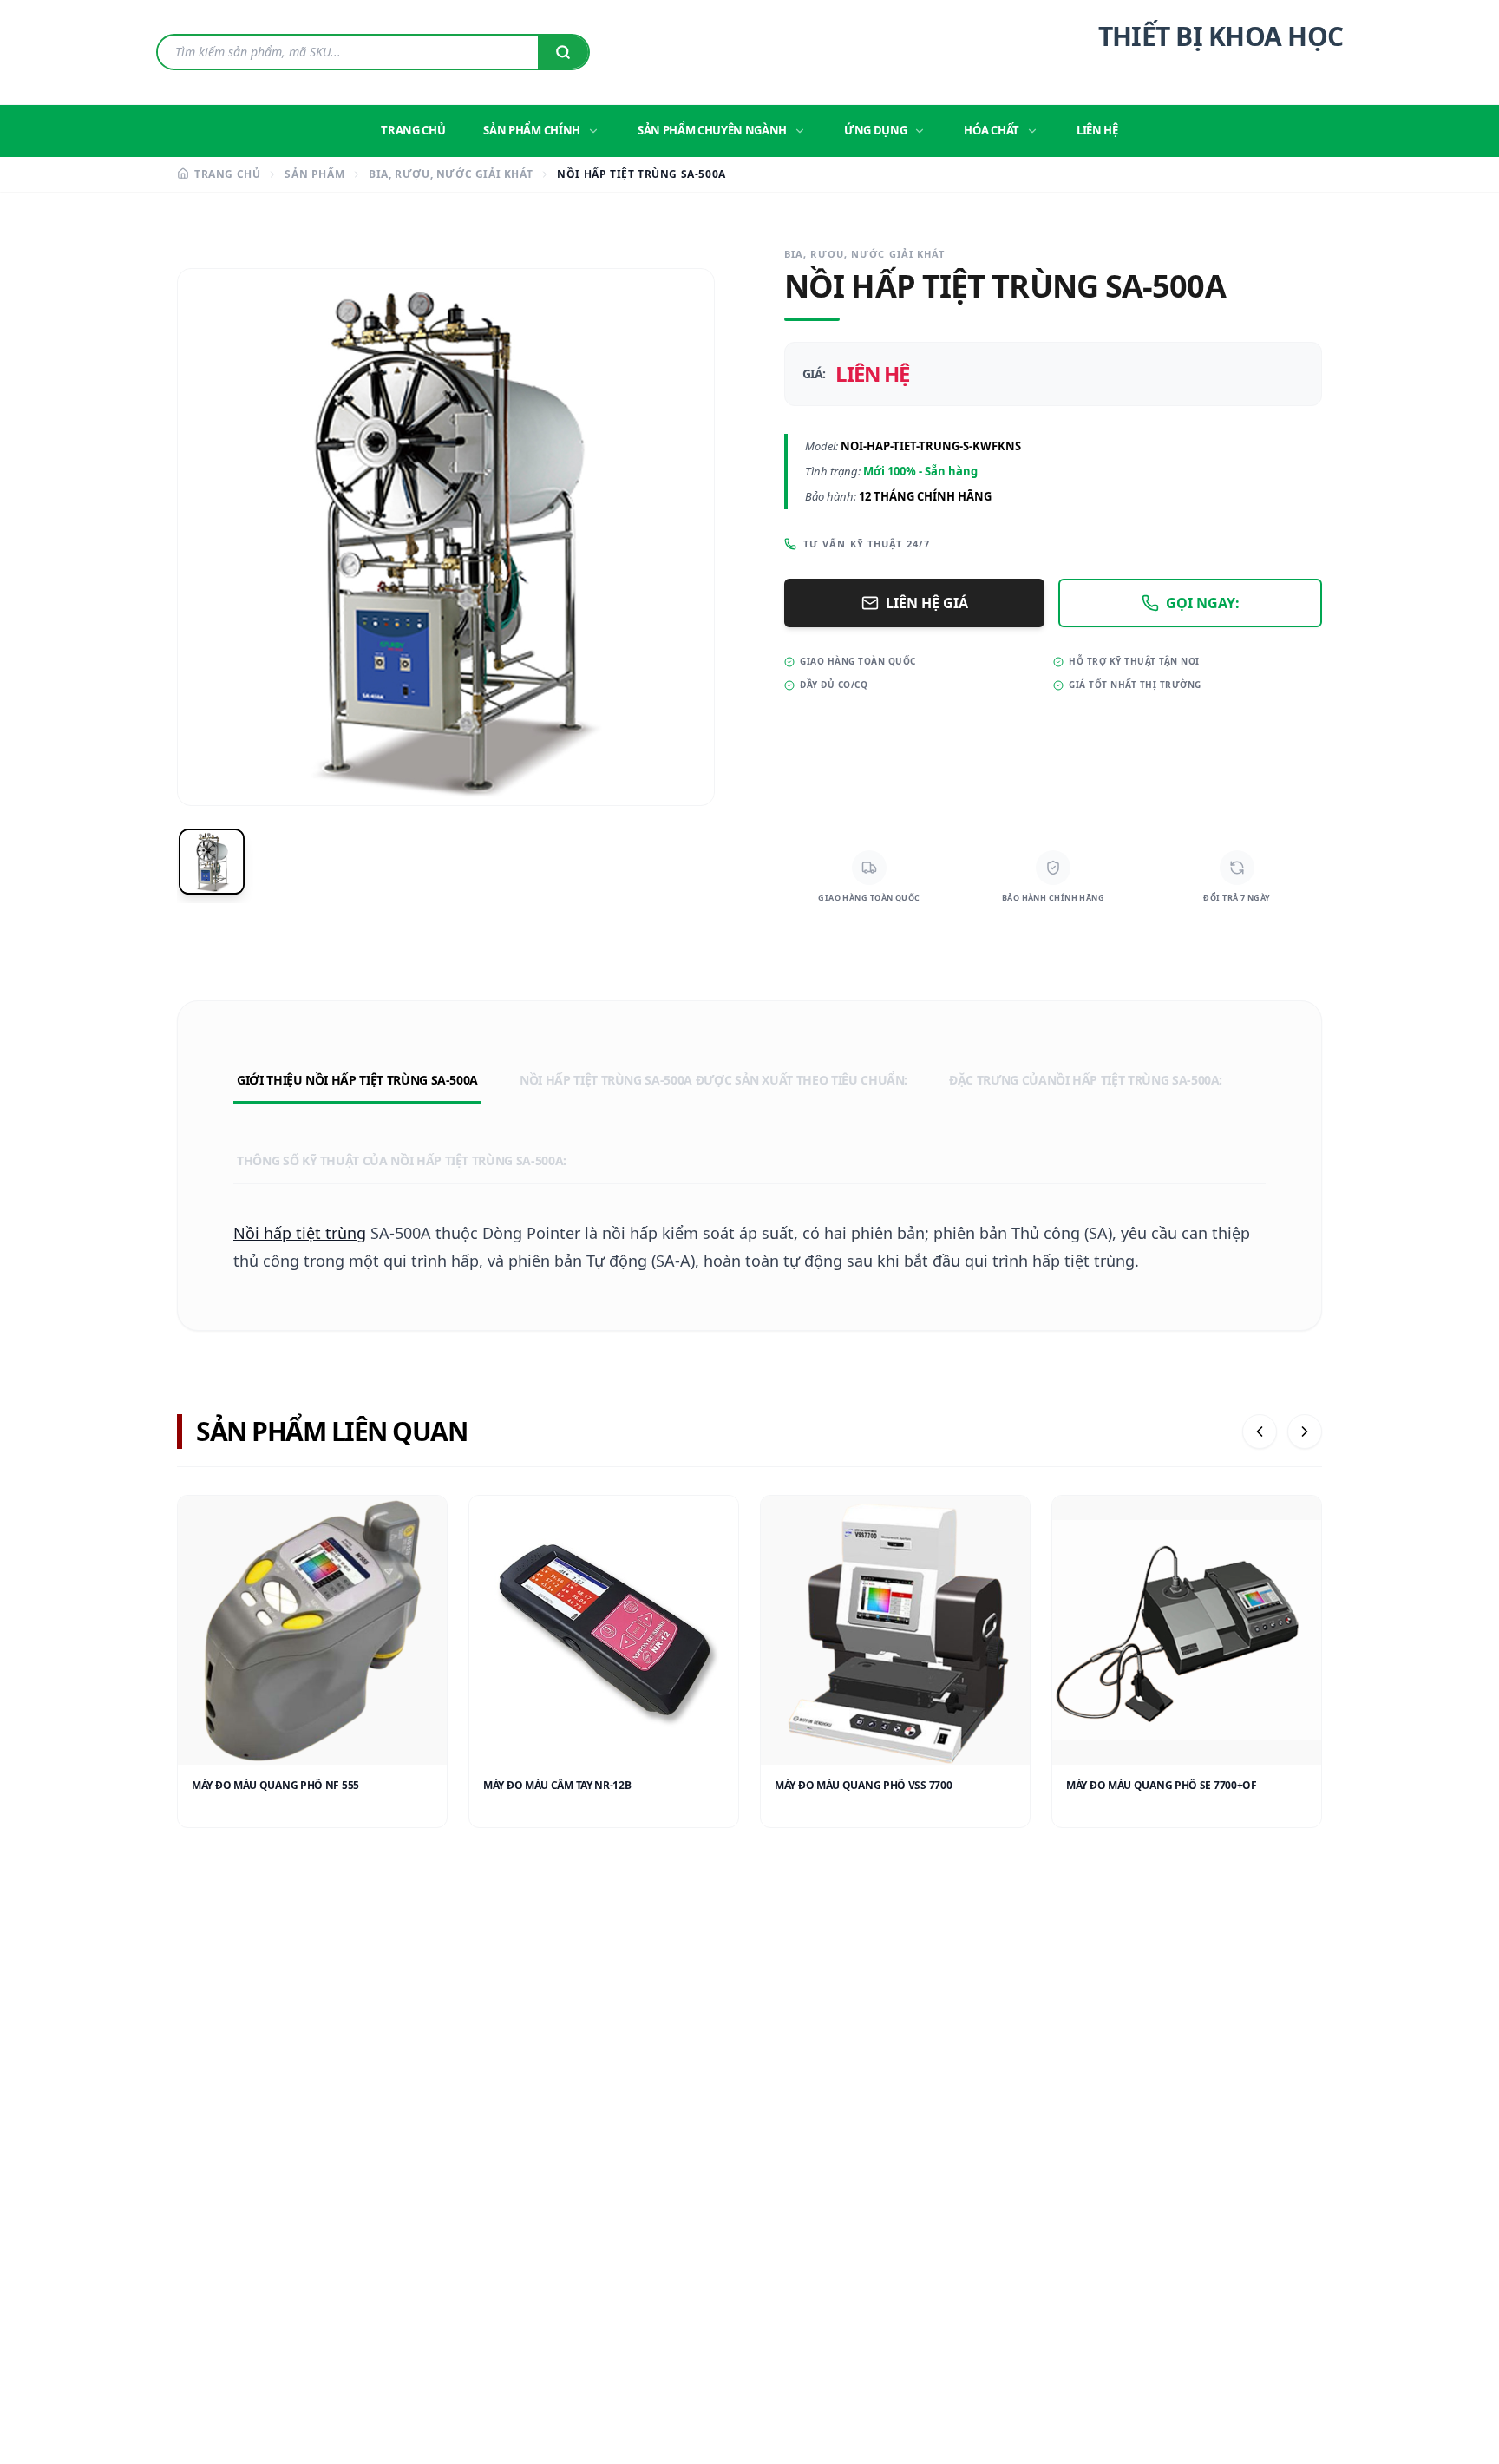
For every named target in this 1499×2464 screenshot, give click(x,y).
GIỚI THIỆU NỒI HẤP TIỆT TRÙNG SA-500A (357, 1080)
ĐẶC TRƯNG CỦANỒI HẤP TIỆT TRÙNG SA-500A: (1086, 1080)
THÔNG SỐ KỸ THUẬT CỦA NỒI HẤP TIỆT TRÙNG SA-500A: (402, 1160)
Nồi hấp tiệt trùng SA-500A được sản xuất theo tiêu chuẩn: (713, 1080)
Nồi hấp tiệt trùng (300, 1233)
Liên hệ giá (927, 603)
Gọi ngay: (1203, 603)
